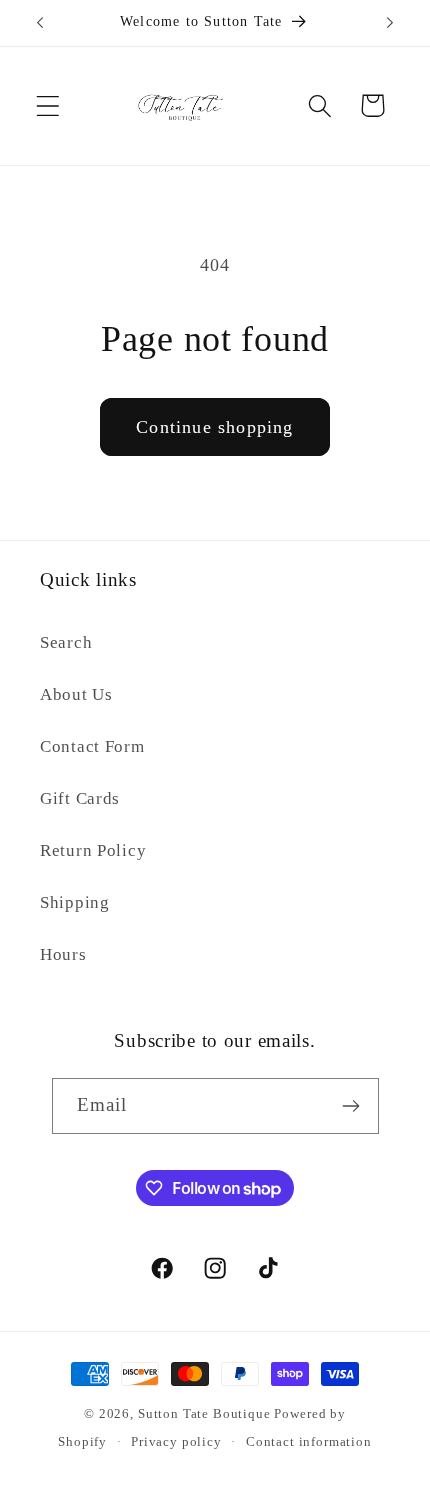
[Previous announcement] (40, 23)
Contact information (309, 1441)
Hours (63, 954)
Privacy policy (176, 1441)
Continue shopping (214, 427)
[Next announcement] (390, 23)
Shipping (75, 902)
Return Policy (93, 850)
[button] (48, 105)
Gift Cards (80, 798)
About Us (76, 694)
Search (66, 642)
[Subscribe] (351, 1106)
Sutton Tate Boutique (204, 1413)
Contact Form (92, 746)
